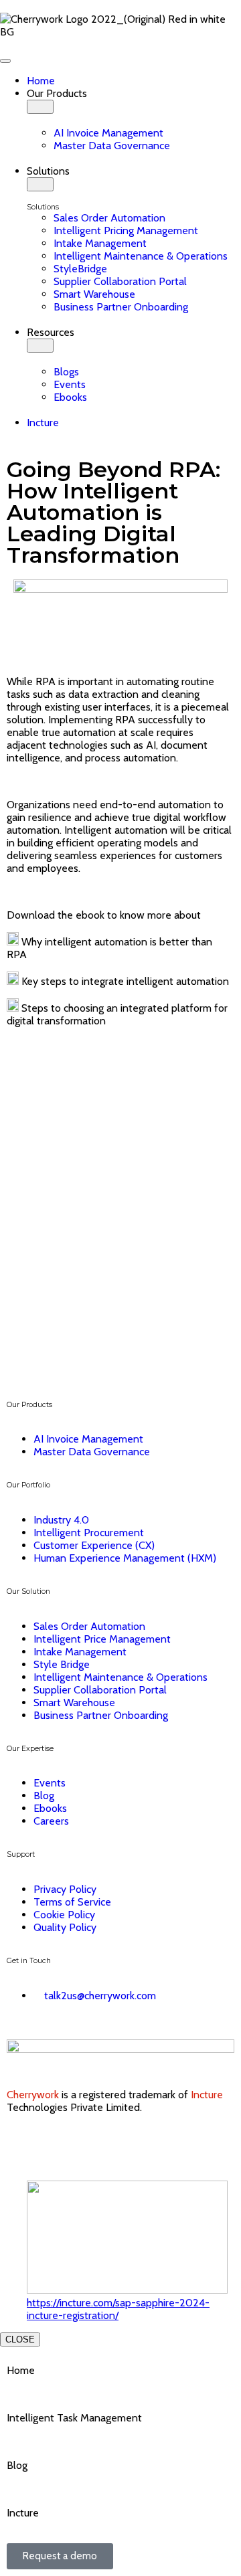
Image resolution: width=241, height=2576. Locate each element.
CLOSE (20, 2339)
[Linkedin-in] (23, 2144)
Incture (207, 2095)
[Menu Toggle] (5, 61)
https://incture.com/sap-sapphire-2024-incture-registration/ (118, 2309)
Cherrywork (34, 2095)
